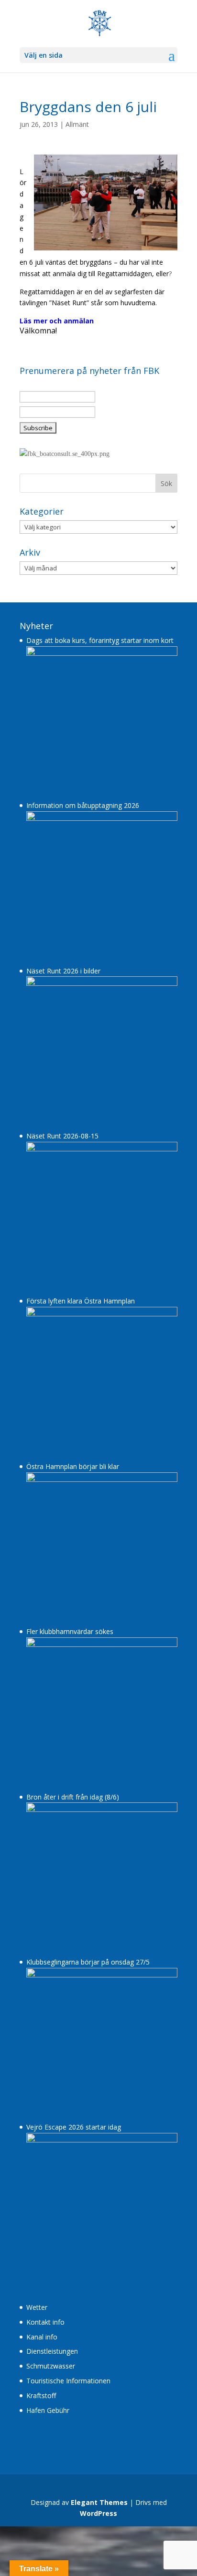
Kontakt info (45, 2344)
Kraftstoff (41, 2418)
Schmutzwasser (51, 2389)
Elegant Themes (99, 2525)
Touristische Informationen (68, 2404)
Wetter (37, 2330)
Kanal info (42, 2359)
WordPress (98, 2536)
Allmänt (77, 124)
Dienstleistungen (52, 2374)
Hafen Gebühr (48, 2433)
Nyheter (36, 648)
